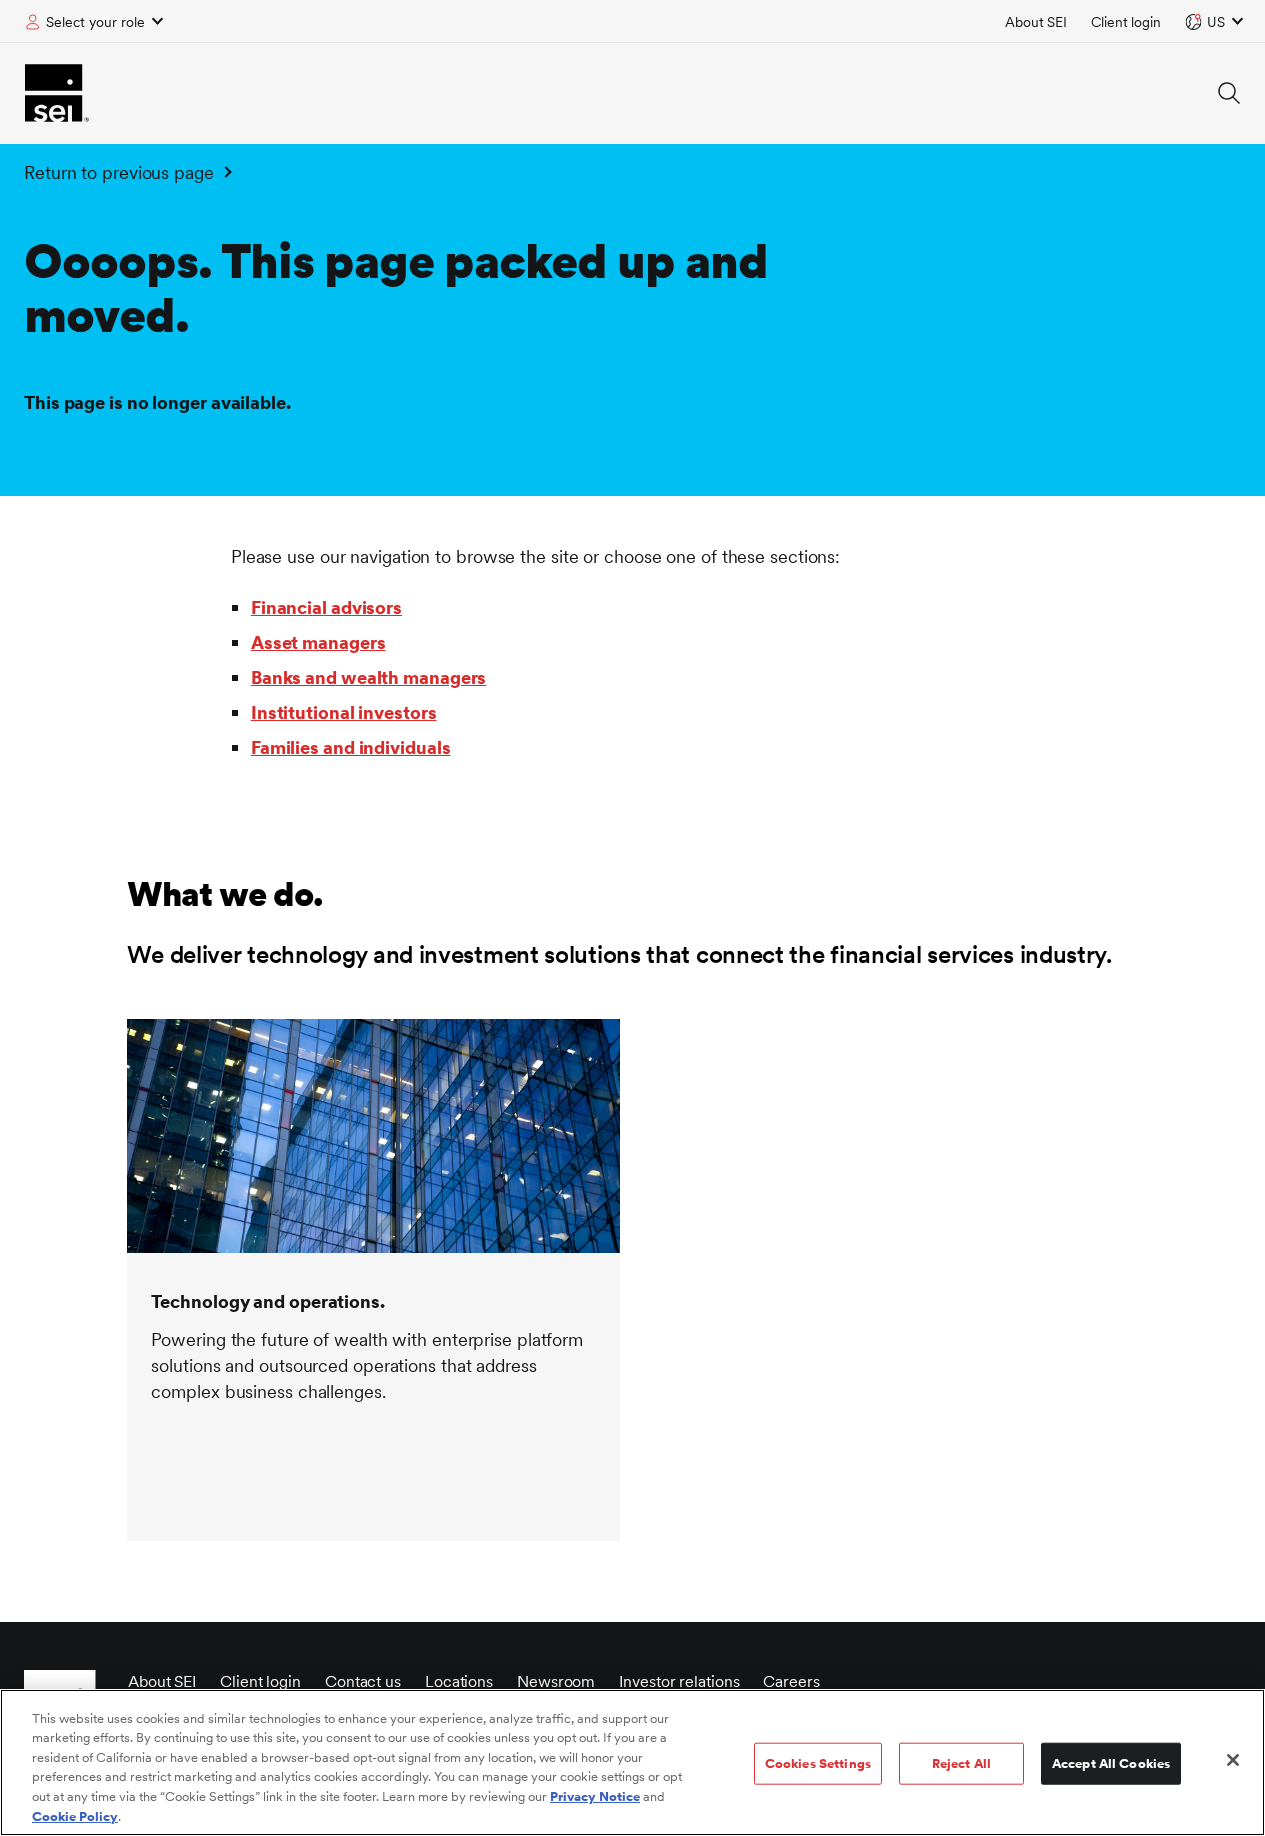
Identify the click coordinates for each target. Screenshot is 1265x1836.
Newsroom (556, 1681)
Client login (1126, 22)
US (1216, 22)
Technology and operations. (267, 1301)
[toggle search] (1229, 93)
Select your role (95, 22)
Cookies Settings (818, 1763)
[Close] (1233, 1760)
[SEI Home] (57, 93)
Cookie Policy (75, 1815)
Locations (459, 1681)
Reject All (961, 1763)
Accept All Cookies (1111, 1763)
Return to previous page (119, 172)
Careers (791, 1681)
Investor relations (679, 1681)
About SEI (1036, 22)
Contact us (363, 1681)
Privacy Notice (595, 1796)
